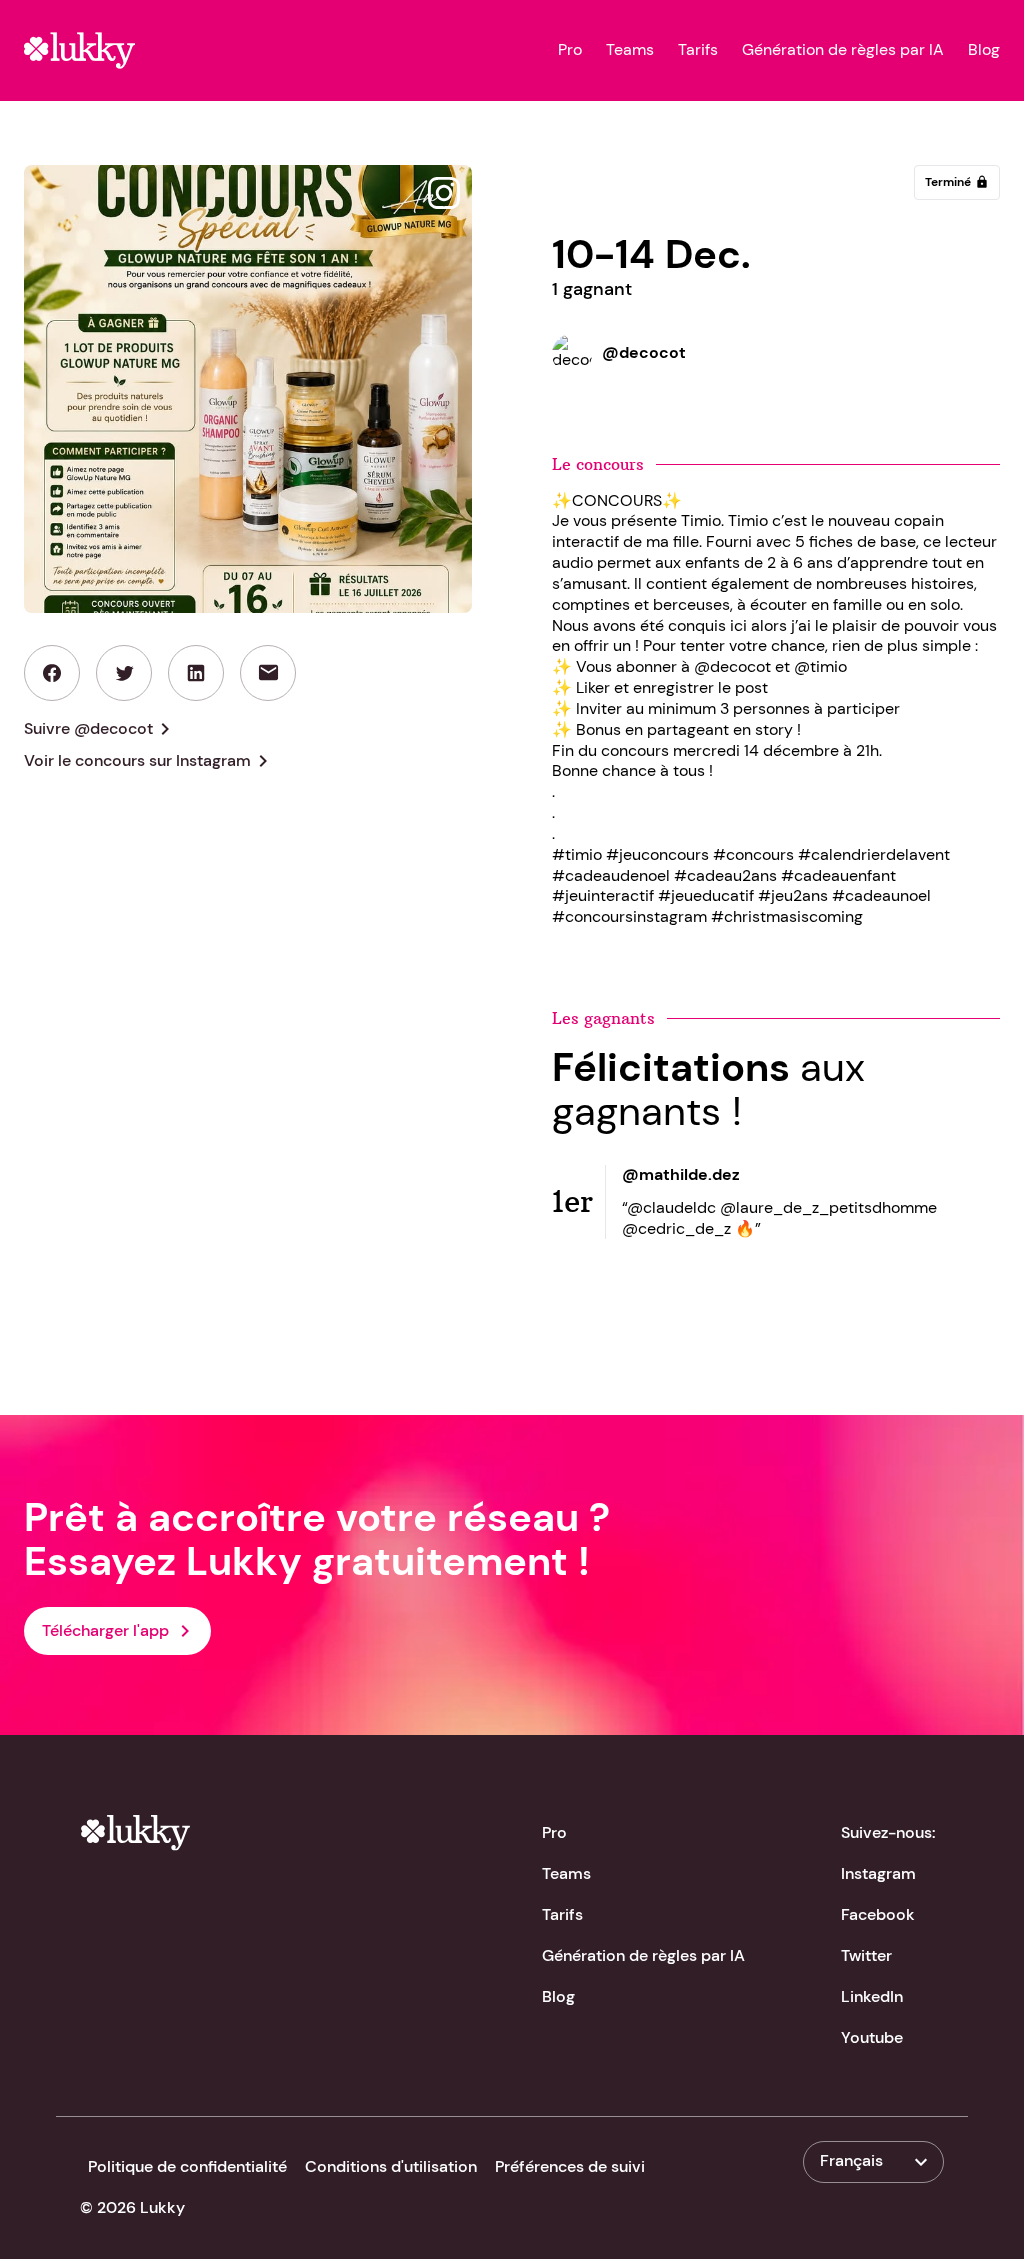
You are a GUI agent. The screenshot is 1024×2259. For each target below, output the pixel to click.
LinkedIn (872, 1996)
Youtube (872, 2037)
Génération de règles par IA (843, 50)
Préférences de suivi (570, 2166)
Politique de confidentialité (187, 2166)
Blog (984, 50)
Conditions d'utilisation (391, 2166)
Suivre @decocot (100, 729)
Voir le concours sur (149, 761)
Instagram (878, 1873)
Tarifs (698, 50)
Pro (570, 50)
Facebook (878, 1914)
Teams (630, 50)
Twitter (866, 1955)
